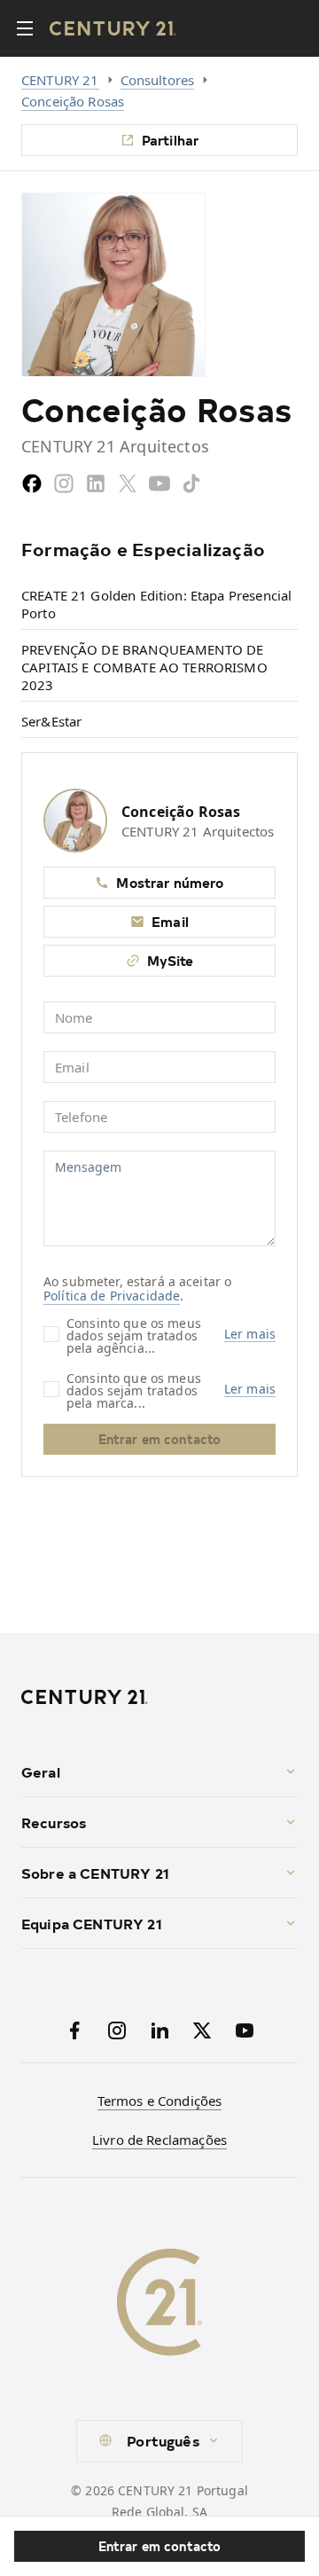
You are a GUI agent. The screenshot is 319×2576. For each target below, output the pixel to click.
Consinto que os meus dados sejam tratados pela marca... (134, 1390)
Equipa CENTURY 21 (92, 1923)
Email (170, 921)
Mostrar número (170, 882)
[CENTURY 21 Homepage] (159, 1697)
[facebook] (32, 483)
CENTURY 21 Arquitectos (198, 831)
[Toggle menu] (25, 28)
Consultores (158, 80)
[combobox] (159, 2441)
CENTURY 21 (60, 80)
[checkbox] (51, 1334)
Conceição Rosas (73, 101)
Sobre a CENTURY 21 (95, 1873)
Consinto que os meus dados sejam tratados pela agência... (134, 1335)
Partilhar (170, 140)
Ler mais (250, 1334)
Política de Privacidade (112, 1296)
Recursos (54, 1822)
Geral (41, 1771)
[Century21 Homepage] (113, 28)
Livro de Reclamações (159, 2140)
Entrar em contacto (160, 2546)
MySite (171, 960)
